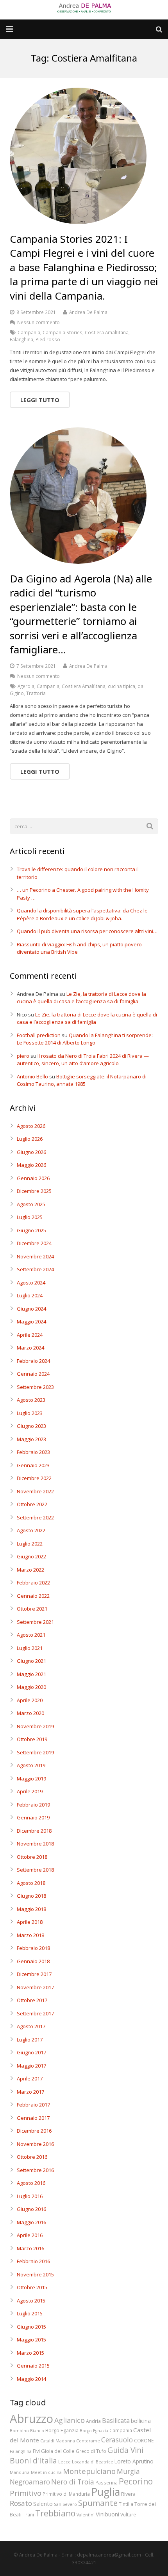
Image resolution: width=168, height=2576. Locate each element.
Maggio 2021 (31, 1674)
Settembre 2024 (35, 1269)
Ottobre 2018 (32, 1857)
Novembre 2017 (35, 1987)
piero (23, 1056)
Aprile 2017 (30, 2078)
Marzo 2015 (30, 2353)
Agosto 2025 (31, 1204)
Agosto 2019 (31, 1765)
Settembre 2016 (35, 2170)
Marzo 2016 (30, 2248)
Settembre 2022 (35, 1517)
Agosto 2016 (31, 2183)
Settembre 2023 (35, 1387)
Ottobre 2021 (32, 1609)
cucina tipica (122, 686)
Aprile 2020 (30, 1700)
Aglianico (70, 2420)
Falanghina (21, 339)
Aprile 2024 (30, 1335)
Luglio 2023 (30, 1413)
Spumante (98, 2503)
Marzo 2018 (30, 1935)
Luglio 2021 (30, 1648)
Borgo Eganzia (62, 2430)
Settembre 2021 (35, 1622)
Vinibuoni (107, 2514)
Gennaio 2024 (33, 1374)
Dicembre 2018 (34, 1831)
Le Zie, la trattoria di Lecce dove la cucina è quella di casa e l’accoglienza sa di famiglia (81, 998)
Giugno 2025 (31, 1230)
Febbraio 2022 (33, 1583)
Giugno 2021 (31, 1661)
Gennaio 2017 (33, 2118)
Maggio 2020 (31, 1687)
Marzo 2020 (30, 1713)
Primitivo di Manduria (66, 2494)
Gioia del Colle (58, 2451)
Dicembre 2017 (34, 1974)
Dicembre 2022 (34, 1478)
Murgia (128, 2471)
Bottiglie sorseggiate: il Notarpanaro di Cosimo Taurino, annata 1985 (82, 1080)
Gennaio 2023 (33, 1465)
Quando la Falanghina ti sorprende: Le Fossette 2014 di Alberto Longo (85, 1039)
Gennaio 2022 (33, 1596)
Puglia (105, 2492)
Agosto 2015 (31, 2301)
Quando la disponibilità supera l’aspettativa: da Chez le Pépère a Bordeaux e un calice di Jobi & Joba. (82, 914)
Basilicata (116, 2421)
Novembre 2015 (35, 2274)
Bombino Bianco (27, 2431)
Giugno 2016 (31, 2209)
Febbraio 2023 (33, 1452)
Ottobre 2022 (32, 1504)
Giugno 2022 (31, 1556)
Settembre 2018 (35, 1870)
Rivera (128, 2494)
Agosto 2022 (31, 1530)
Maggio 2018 (31, 1909)
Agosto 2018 (31, 1883)
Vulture (128, 2514)
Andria (93, 2421)
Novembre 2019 (35, 1726)
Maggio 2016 (31, 2222)
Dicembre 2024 (34, 1243)
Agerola (26, 686)
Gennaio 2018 (33, 1961)
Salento (43, 2504)
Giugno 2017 (31, 2052)
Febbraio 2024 (33, 1361)
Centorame (88, 2441)
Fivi (36, 2451)
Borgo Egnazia (94, 2431)
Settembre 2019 (35, 1752)
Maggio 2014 (31, 2379)
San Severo (65, 2504)
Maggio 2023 (31, 1439)
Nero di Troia (73, 2482)
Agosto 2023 (31, 1400)
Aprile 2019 (30, 1791)
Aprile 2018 (30, 1922)
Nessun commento (38, 322)
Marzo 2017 (30, 2092)
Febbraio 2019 (33, 1805)
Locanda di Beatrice (93, 2462)
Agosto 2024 (31, 1283)
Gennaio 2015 (33, 2366)
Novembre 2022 (35, 1491)
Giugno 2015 (31, 2327)
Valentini (86, 2515)
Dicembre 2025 (34, 1191)
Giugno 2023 (31, 1426)
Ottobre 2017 (32, 2000)
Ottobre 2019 (32, 1739)
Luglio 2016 (30, 2196)
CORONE (144, 2440)
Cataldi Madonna (58, 2441)
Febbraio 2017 (33, 2105)
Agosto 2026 (31, 1126)
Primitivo (26, 2493)
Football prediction (39, 1035)
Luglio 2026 (30, 1139)
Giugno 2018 (31, 1896)
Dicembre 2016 (34, 2131)
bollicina (141, 2421)
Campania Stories (63, 332)
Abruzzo (31, 2419)
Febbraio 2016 (33, 2261)
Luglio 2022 (30, 1544)
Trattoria (36, 693)
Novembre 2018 (35, 1844)
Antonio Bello (32, 1076)
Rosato (21, 2503)
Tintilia (126, 2504)
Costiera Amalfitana (107, 332)
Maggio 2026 (31, 1165)
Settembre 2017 (35, 2013)
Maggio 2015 (31, 2340)
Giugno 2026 (31, 1152)
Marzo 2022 (30, 1570)
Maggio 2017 (31, 2066)
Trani (28, 2514)
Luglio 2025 (30, 1217)
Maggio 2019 (31, 1778)
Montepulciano (89, 2471)
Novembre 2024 (35, 1256)
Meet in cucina (46, 2472)
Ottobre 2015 (32, 2287)
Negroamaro (30, 2482)
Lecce (64, 2462)
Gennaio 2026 (33, 1178)
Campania (29, 332)
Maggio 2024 (31, 1322)
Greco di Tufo (91, 2451)
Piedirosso (48, 339)
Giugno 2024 (31, 1309)
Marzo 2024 (30, 1348)
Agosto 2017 (31, 2026)
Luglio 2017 (30, 2040)
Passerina (106, 2482)
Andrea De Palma (88, 312)
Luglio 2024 (30, 1295)
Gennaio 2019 (33, 1817)
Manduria (20, 2472)
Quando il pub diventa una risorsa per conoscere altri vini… (87, 931)
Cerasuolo (117, 2440)
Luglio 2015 (30, 2313)
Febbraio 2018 (33, 1948)
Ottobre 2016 (32, 2157)
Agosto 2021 (31, 1635)
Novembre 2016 (35, 2144)
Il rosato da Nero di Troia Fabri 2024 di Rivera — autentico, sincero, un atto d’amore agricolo (83, 1060)
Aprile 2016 (30, 2235)
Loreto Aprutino (134, 2461)
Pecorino (136, 2481)
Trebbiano (55, 2513)
